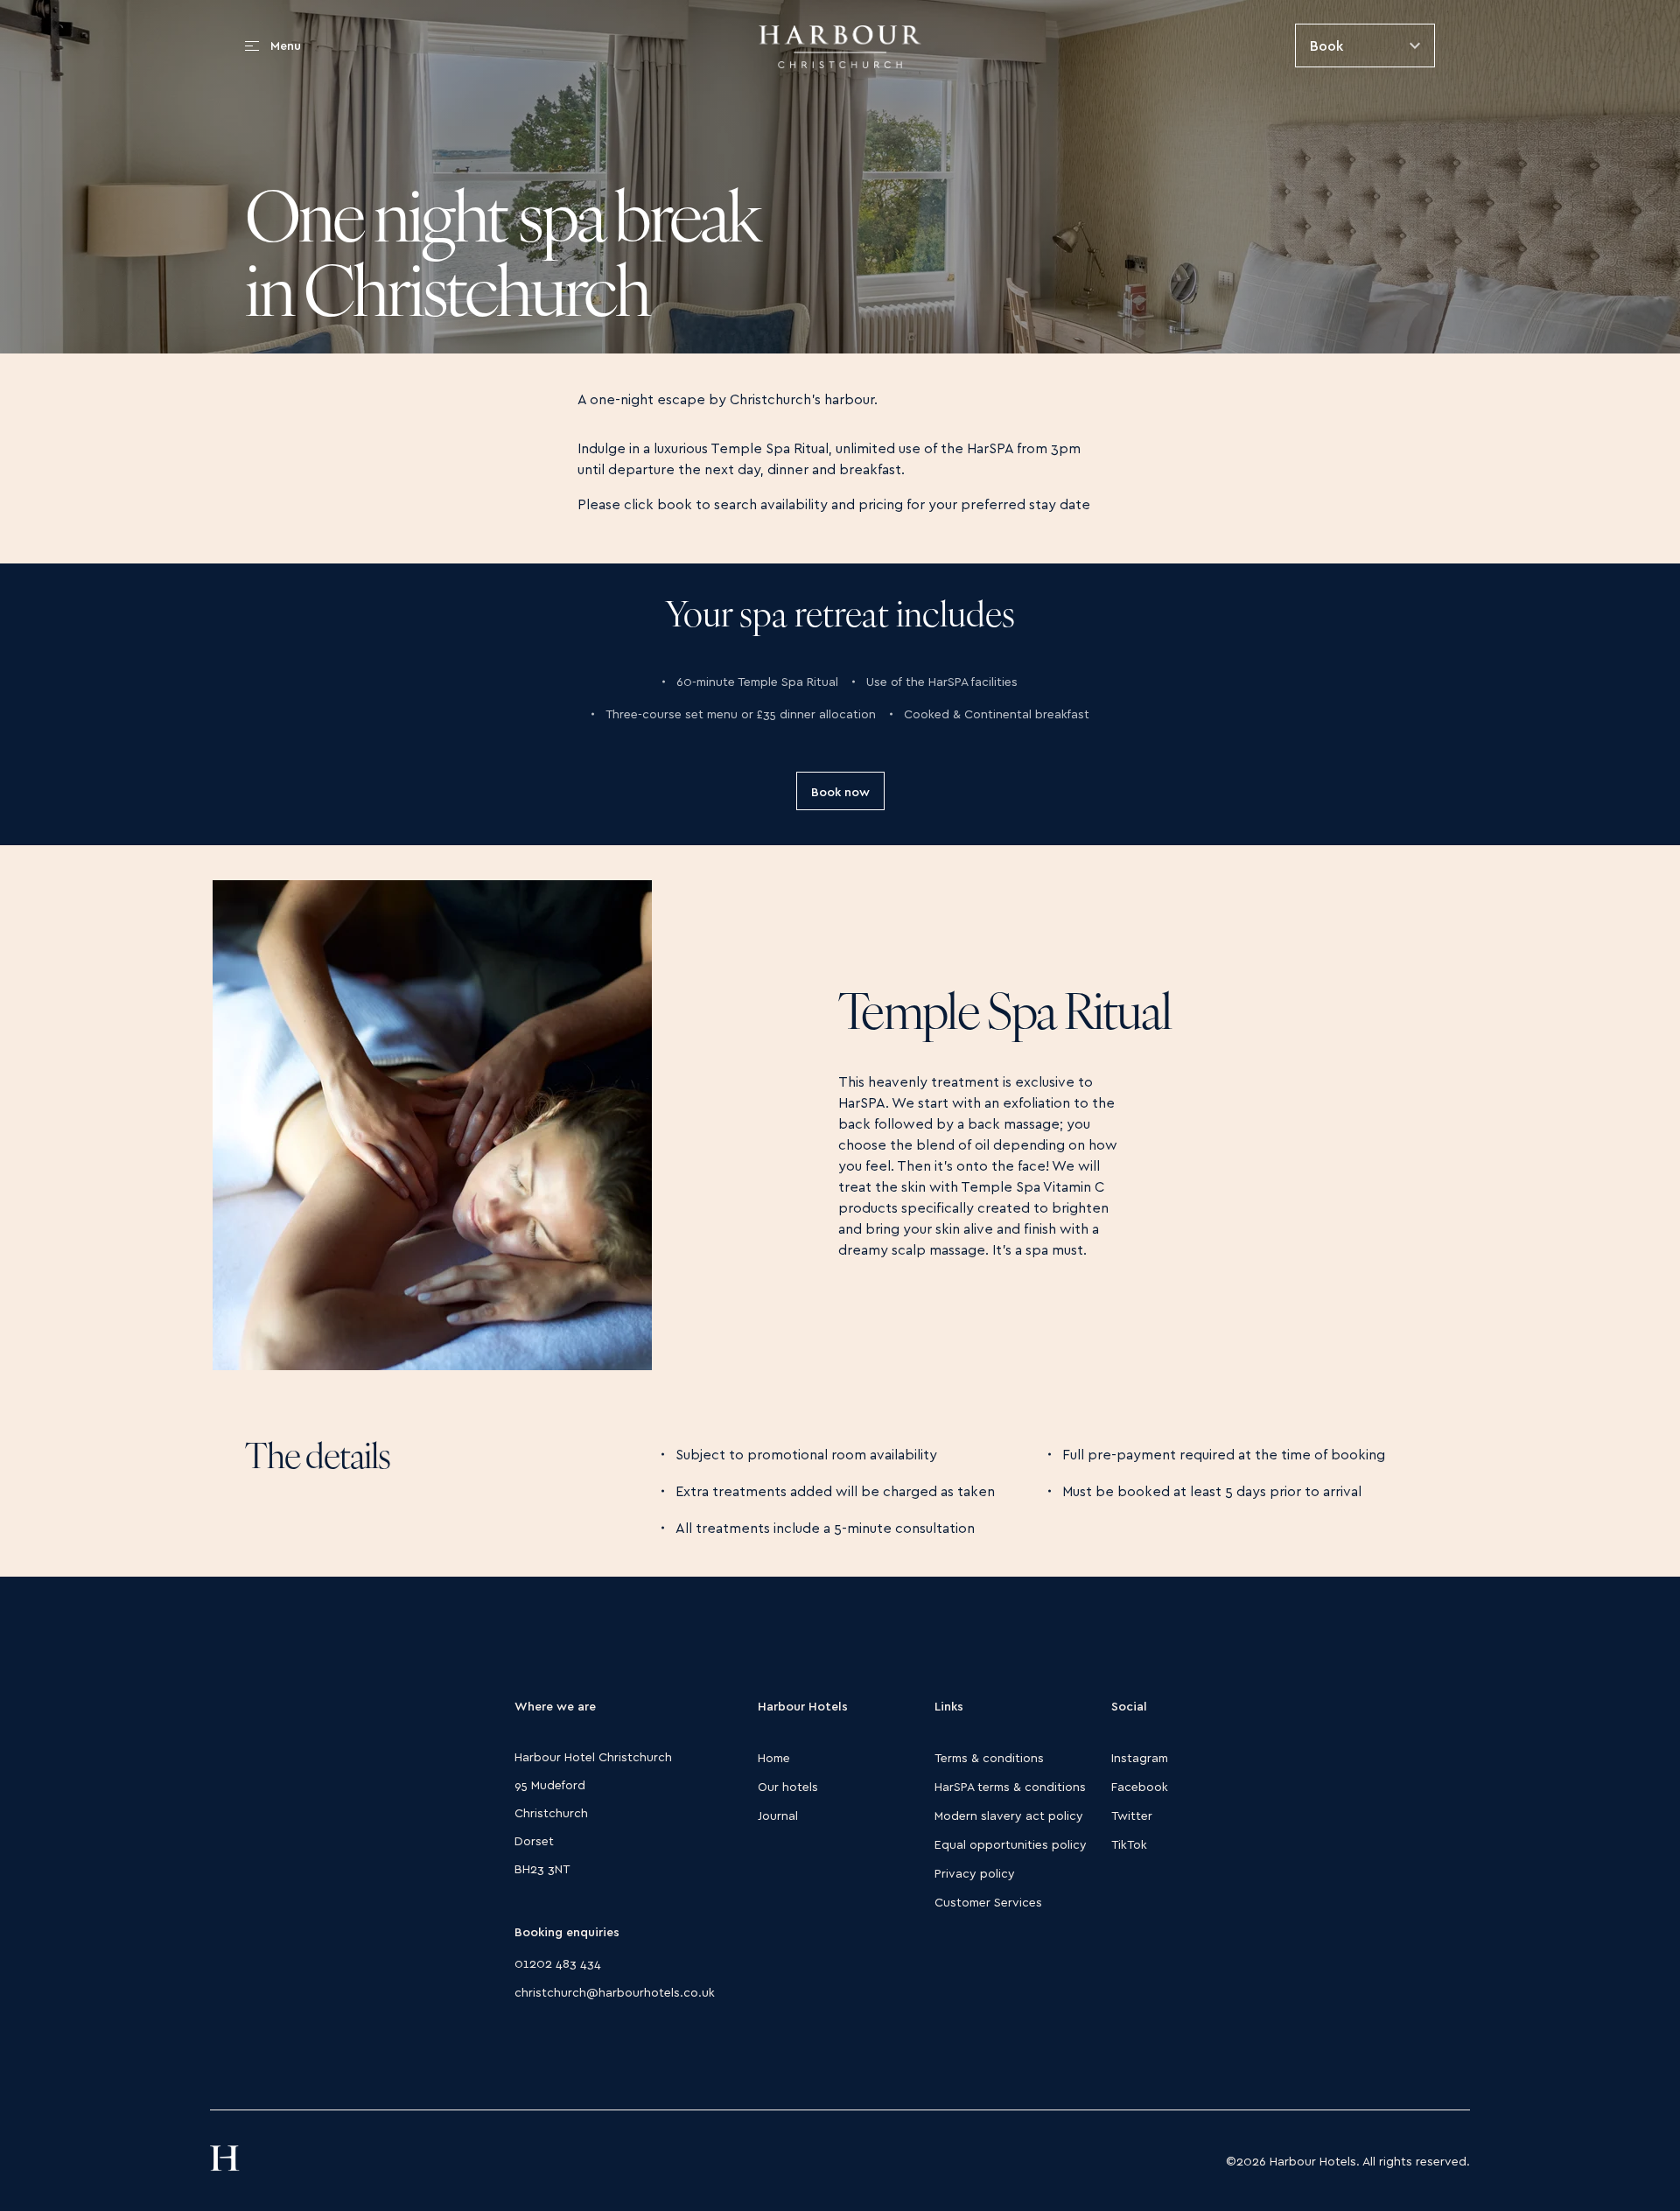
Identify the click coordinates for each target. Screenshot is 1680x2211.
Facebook (1140, 1786)
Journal (778, 1815)
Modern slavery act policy (1009, 1815)
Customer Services (988, 1902)
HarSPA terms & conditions (1010, 1786)
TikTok (1129, 1844)
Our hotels (788, 1786)
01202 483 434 (558, 1963)
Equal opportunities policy (1011, 1844)
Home (774, 1757)
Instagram (1140, 1757)
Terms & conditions (989, 1757)
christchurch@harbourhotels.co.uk (615, 1992)
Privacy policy (975, 1873)
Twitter (1132, 1815)
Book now (840, 791)
